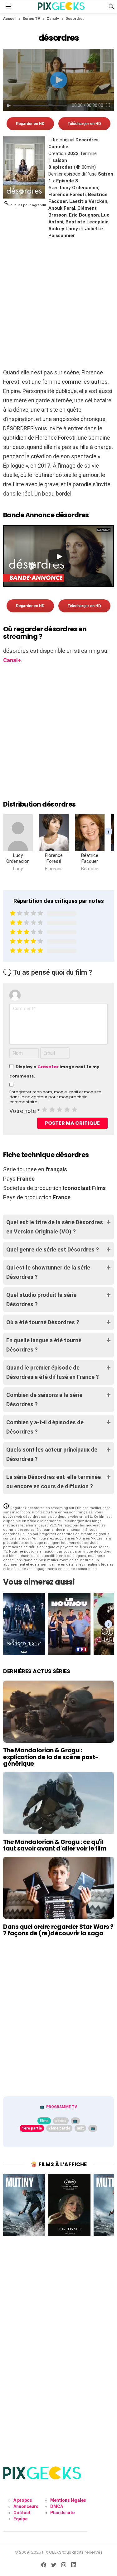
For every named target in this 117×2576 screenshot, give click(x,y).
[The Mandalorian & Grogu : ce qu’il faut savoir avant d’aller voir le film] (58, 1803)
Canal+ (53, 19)
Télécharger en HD (84, 124)
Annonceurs (26, 2506)
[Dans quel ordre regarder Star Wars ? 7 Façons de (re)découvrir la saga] (58, 1888)
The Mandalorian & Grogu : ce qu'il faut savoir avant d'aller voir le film (55, 1845)
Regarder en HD (30, 124)
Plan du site (62, 2513)
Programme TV (62, 2107)
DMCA (57, 2506)
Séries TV (31, 19)
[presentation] (108, 831)
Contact (22, 2513)
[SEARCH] (111, 7)
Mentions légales (68, 2500)
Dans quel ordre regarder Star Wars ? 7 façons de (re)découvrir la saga (58, 1930)
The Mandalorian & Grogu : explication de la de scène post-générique (51, 1757)
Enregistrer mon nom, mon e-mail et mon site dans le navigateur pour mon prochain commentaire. (55, 1097)
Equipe (20, 2519)
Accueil (10, 19)
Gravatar (48, 1067)
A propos (23, 2500)
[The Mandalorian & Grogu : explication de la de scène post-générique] (58, 1712)
